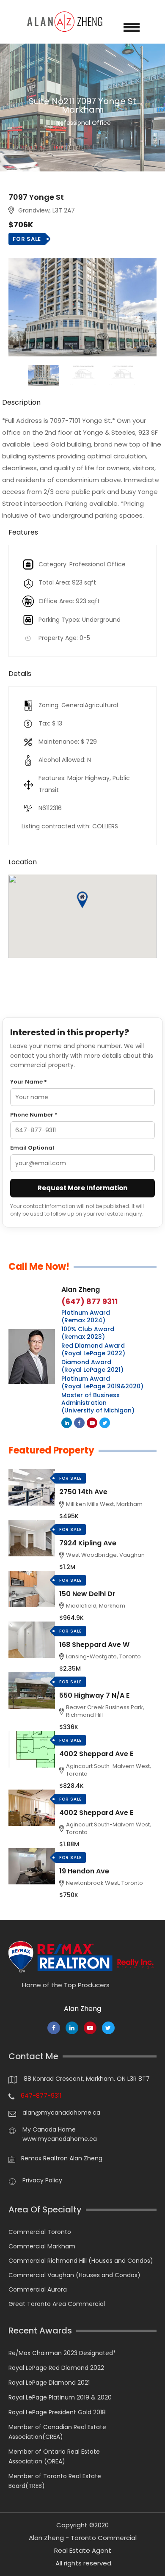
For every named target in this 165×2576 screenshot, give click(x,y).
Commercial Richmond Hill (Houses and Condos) (81, 2261)
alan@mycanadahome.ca (61, 2113)
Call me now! (39, 1267)
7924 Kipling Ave (88, 1543)
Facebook (79, 1423)
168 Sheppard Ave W (94, 1645)
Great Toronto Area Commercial (57, 2304)
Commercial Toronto (40, 2232)
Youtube (92, 1423)
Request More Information (82, 1188)
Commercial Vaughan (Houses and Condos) (74, 2275)
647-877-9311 (41, 2096)
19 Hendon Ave (84, 1871)
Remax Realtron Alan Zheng (62, 2158)
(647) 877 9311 (89, 1302)
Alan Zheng (81, 1289)
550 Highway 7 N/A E (94, 1695)
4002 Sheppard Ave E (96, 1754)
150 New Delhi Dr (87, 1594)
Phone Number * (34, 1115)
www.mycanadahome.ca (60, 2139)
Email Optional (32, 1148)
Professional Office (82, 111)
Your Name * (29, 1082)
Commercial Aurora (38, 2289)
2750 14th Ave (83, 1492)
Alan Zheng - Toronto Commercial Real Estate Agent (83, 2544)
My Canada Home (49, 2129)
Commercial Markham (42, 2246)
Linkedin (67, 1423)
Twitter (105, 1423)
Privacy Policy (42, 2180)
